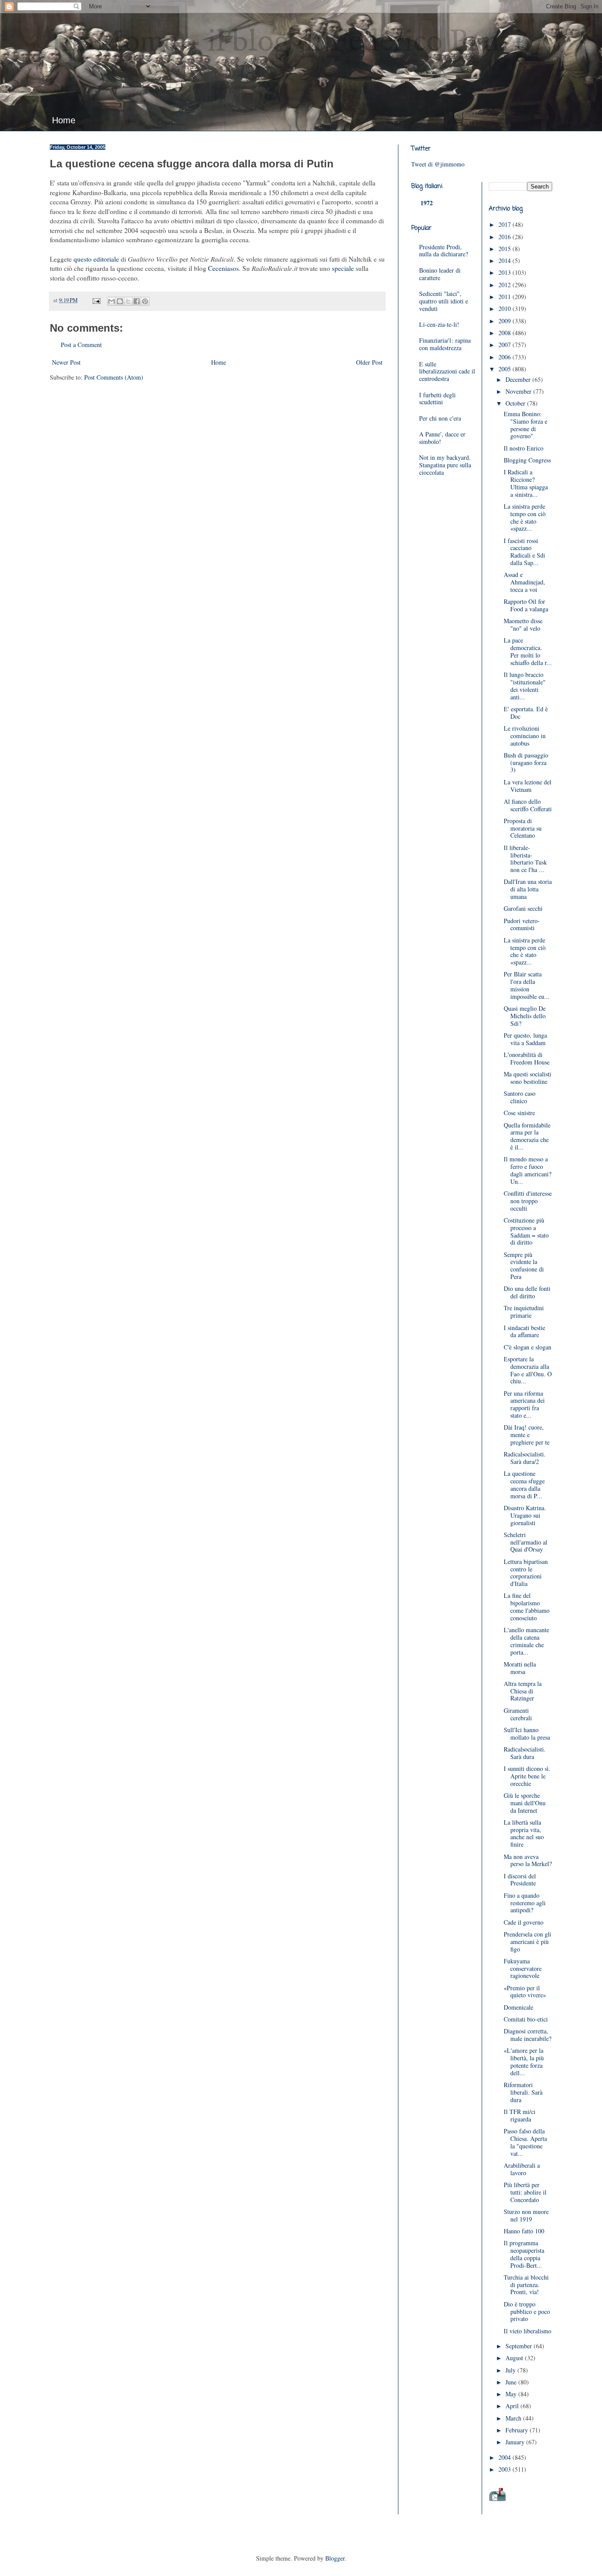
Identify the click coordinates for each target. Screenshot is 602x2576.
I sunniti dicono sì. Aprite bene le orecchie (527, 1776)
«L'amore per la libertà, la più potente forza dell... (524, 2061)
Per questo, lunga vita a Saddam (525, 1039)
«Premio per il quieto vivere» (525, 1992)
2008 (505, 333)
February (518, 2430)
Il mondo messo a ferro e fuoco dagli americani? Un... (528, 1170)
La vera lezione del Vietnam (528, 786)
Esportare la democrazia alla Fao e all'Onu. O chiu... (528, 1370)
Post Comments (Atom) (114, 377)
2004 (505, 2457)
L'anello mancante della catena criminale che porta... (526, 1641)
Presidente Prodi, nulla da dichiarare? (444, 251)
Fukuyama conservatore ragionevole (523, 1968)
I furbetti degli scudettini (437, 399)
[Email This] (111, 301)
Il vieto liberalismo (528, 2331)
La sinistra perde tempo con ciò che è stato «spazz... (525, 517)
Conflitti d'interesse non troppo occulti (528, 1201)
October (516, 403)
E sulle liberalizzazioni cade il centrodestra (447, 371)
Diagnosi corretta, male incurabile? (528, 2035)
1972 (427, 203)
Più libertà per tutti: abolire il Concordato (525, 2192)
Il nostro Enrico (524, 448)
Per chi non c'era (440, 418)
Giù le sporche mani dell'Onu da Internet (525, 1803)
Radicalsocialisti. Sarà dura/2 (525, 1458)
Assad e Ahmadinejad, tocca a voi (524, 582)
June (512, 2382)
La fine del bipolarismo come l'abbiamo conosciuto (527, 1606)
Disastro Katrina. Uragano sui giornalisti (525, 1515)
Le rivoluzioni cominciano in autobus (525, 736)
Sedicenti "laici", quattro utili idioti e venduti (444, 301)
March (514, 2418)
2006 (505, 357)
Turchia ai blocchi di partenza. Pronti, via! (526, 2285)
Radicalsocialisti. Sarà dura (525, 1753)
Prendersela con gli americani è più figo (528, 1942)
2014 (505, 261)
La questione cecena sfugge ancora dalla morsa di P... (524, 1484)
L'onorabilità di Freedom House (527, 1058)
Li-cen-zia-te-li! (439, 324)
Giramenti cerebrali (518, 1714)
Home (64, 120)
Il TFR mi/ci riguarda (520, 2115)
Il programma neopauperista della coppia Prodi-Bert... (524, 2254)
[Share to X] (128, 301)
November (519, 391)
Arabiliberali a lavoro (522, 2169)
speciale (343, 268)
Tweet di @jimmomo (438, 164)
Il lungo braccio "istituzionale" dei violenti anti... (525, 686)
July (511, 2370)
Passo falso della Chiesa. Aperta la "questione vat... (525, 2142)
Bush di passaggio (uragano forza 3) (526, 763)
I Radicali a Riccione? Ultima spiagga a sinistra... (526, 483)
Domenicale (518, 2007)
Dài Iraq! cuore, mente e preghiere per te (527, 1435)
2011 (505, 297)
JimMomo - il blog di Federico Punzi (286, 42)
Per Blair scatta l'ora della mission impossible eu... (527, 985)
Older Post (369, 362)
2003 (505, 2469)
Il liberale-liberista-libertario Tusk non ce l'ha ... (525, 859)
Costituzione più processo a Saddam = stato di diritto (526, 1231)
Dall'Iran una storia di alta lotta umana (528, 889)
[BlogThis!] (120, 301)
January (516, 2442)
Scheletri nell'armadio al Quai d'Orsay (526, 1542)
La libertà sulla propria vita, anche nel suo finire (524, 1833)
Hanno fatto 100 (524, 2231)
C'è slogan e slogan (528, 1347)
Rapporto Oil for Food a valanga (526, 605)
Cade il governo (524, 1922)
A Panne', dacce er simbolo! (442, 438)
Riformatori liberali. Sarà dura (523, 2092)
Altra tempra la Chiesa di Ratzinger (523, 1691)
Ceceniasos (223, 268)
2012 (505, 285)
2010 (505, 309)
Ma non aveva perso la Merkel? (528, 1860)
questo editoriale (96, 259)
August (515, 2358)
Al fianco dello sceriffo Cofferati (528, 805)
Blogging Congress (527, 460)
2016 (505, 237)
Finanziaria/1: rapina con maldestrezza (445, 344)
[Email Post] (96, 300)
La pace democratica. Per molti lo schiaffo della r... (528, 651)
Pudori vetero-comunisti (522, 924)
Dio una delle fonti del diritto (527, 1292)
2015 (505, 249)
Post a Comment (81, 345)
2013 (505, 272)
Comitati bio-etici (526, 2019)
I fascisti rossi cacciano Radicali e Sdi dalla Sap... (524, 552)
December (519, 379)
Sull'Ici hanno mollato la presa (527, 1733)
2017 (505, 224)
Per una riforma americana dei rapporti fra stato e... (524, 1404)
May (512, 2394)
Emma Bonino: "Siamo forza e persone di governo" (526, 425)
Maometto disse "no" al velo (523, 625)
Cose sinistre (519, 1113)
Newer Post (66, 362)
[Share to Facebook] (137, 301)
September (520, 2346)
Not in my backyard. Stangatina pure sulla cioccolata (445, 465)
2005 (505, 369)
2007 (505, 345)
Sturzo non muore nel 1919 (526, 2215)
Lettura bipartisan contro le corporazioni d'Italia (526, 1573)
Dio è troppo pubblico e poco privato (527, 2312)
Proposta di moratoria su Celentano (523, 828)
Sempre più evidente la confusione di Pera (524, 1266)
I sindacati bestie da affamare (524, 1331)
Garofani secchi (523, 908)
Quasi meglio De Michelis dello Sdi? (525, 1016)
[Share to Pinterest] (145, 301)
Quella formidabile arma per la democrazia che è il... (527, 1136)
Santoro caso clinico (520, 1097)
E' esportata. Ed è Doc (526, 713)
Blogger (335, 2558)
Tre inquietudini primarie (524, 1312)
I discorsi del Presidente (520, 1880)
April (513, 2406)
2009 (505, 321)
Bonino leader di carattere (440, 274)
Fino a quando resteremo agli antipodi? (525, 1903)
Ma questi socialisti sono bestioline (528, 1078)
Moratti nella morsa (520, 1668)
